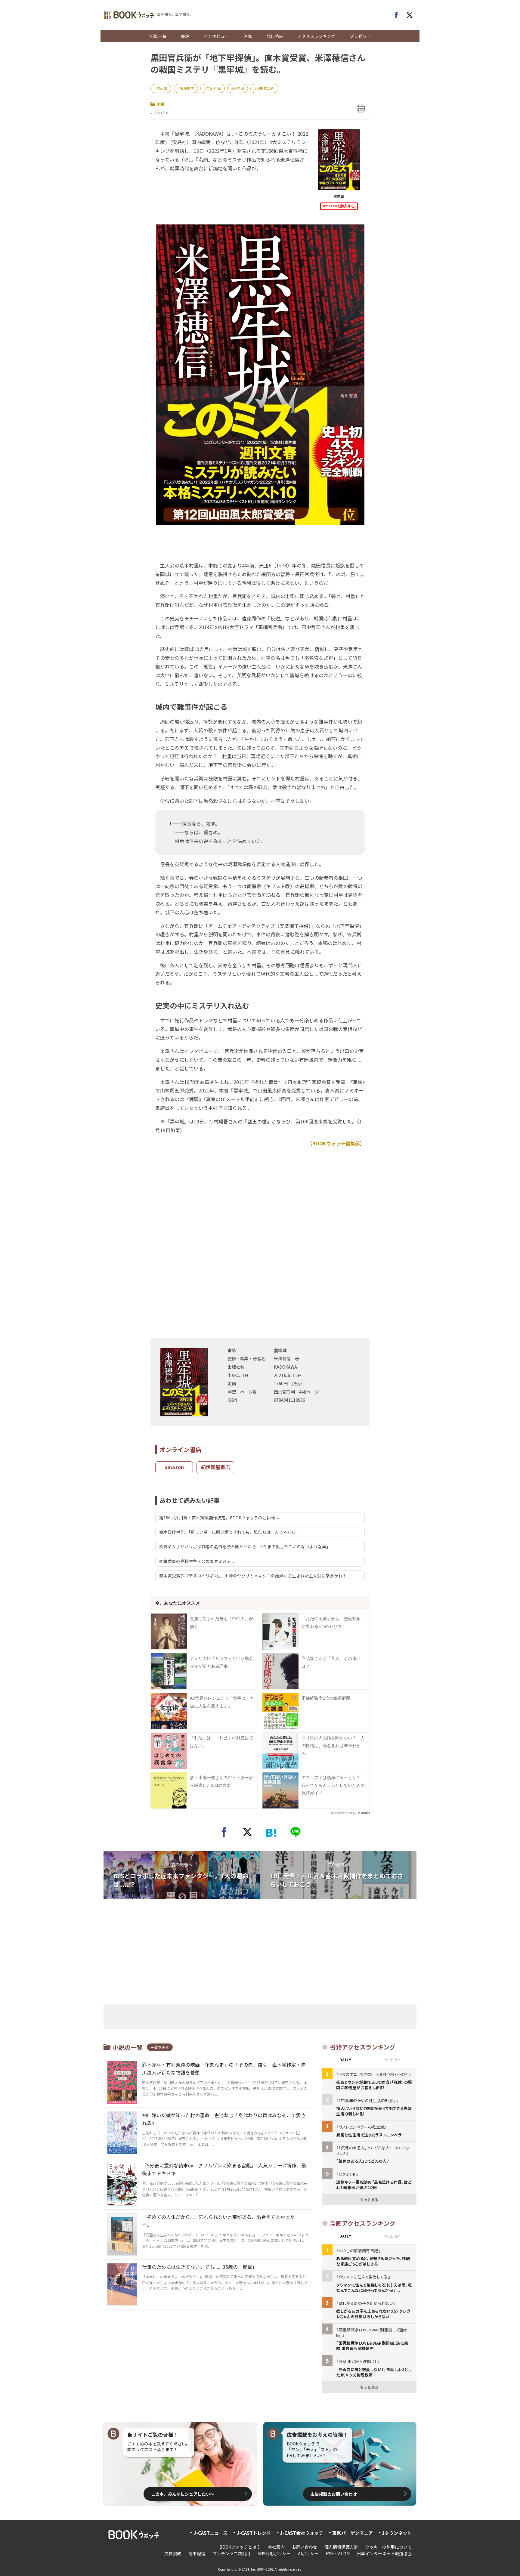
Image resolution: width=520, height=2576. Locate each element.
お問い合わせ (305, 2547)
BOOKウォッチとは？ (240, 2547)
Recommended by (344, 1813)
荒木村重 (214, 88)
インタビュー (216, 36)
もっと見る (369, 2199)
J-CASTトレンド (254, 2533)
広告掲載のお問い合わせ (334, 2494)
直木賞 (162, 88)
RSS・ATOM (338, 2553)
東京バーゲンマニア (353, 2533)
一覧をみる (160, 2047)
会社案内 (276, 2547)
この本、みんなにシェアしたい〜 (183, 2494)
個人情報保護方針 (341, 2547)
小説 (160, 104)
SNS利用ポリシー (274, 2553)
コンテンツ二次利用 (231, 2553)
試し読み (275, 36)
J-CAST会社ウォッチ (302, 2533)
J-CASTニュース (210, 2533)
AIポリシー (308, 2553)
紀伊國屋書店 (215, 1467)
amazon (174, 1467)
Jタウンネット (397, 2533)
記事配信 (197, 2553)
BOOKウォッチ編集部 (336, 1143)
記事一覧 (158, 36)
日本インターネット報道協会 (384, 2553)
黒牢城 (239, 88)
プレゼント (360, 36)
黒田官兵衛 (265, 88)
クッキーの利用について (388, 2547)
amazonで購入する (339, 206)
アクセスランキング (316, 36)
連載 (248, 36)
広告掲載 (173, 2553)
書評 (185, 36)
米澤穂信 (187, 88)
